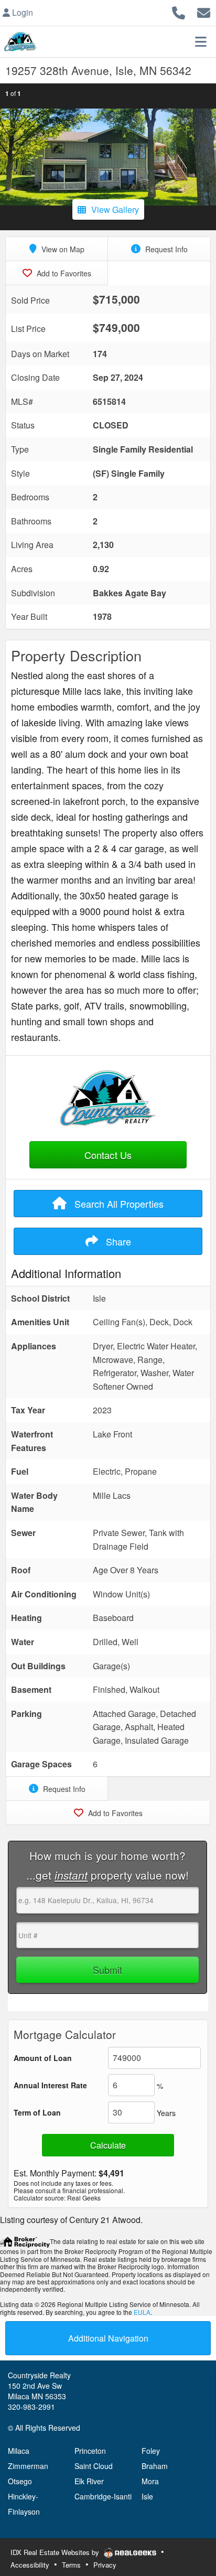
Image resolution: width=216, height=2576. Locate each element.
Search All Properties (118, 1204)
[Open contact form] (204, 11)
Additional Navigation (108, 2338)
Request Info (165, 249)
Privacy (105, 2565)
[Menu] (201, 41)
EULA (142, 2312)
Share (117, 1241)
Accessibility (30, 2565)
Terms (71, 2565)
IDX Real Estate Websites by (56, 2552)
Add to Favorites (63, 273)
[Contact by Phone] (179, 11)
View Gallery (115, 210)
